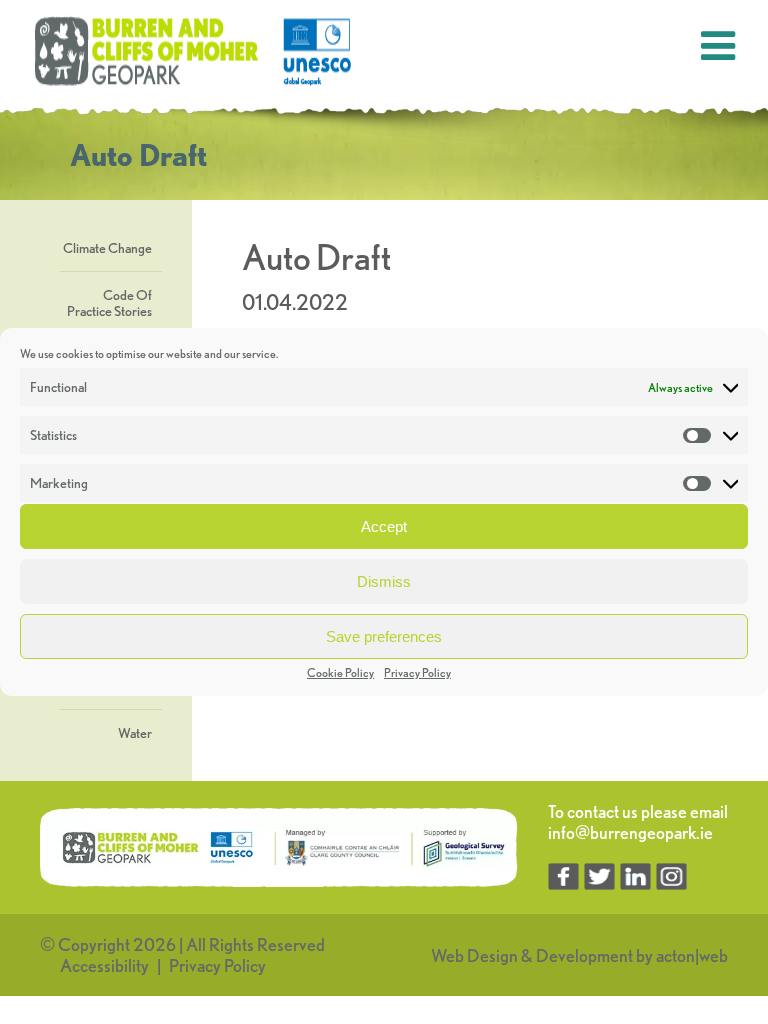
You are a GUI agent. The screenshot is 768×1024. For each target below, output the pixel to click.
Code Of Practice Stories (109, 303)
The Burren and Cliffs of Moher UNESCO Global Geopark (195, 52)
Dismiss (384, 581)
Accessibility (104, 965)
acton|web (692, 955)
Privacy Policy (417, 672)
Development (584, 955)
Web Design (474, 955)
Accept (384, 526)
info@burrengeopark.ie (630, 832)
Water (135, 733)
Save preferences (384, 636)
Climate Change (107, 248)
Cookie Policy (340, 672)
